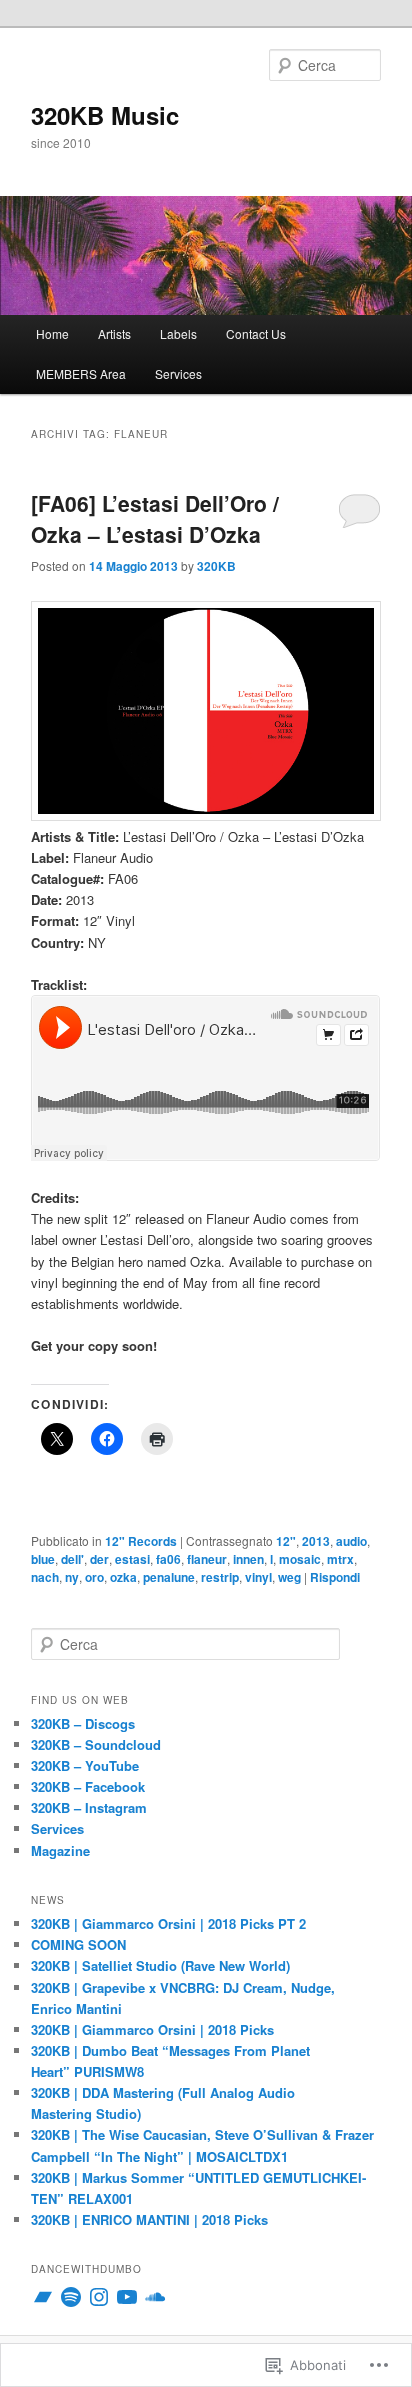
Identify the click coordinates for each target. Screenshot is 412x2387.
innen (248, 1559)
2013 (316, 1541)
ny (72, 1577)
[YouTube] (127, 2297)
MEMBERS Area (81, 373)
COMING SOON (78, 1944)
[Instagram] (99, 2297)
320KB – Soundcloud (96, 1744)
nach (45, 1577)
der (99, 1559)
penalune (169, 1577)
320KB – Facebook (88, 1786)
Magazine (60, 1850)
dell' (72, 1559)
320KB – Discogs (83, 1723)
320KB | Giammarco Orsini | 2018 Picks (152, 2029)
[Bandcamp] (43, 2297)
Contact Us (256, 333)
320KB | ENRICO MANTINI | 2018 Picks (149, 2219)
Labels (178, 333)
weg (289, 1577)
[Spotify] (71, 2297)
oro (94, 1577)
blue (43, 1559)
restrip (220, 1577)
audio (351, 1541)
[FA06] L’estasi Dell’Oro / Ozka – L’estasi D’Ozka (155, 519)
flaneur (207, 1559)
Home (52, 333)
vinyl (258, 1577)
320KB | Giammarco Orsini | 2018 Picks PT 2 (168, 1923)
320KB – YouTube (85, 1765)
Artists (114, 333)
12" (286, 1541)
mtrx (340, 1559)
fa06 (168, 1559)
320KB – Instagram (89, 1807)
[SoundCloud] (155, 2297)
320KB (216, 566)
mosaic (300, 1559)
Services (178, 373)
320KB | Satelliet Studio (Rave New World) (160, 1965)
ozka (123, 1577)
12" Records (141, 1541)
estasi (132, 1559)
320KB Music (105, 115)
